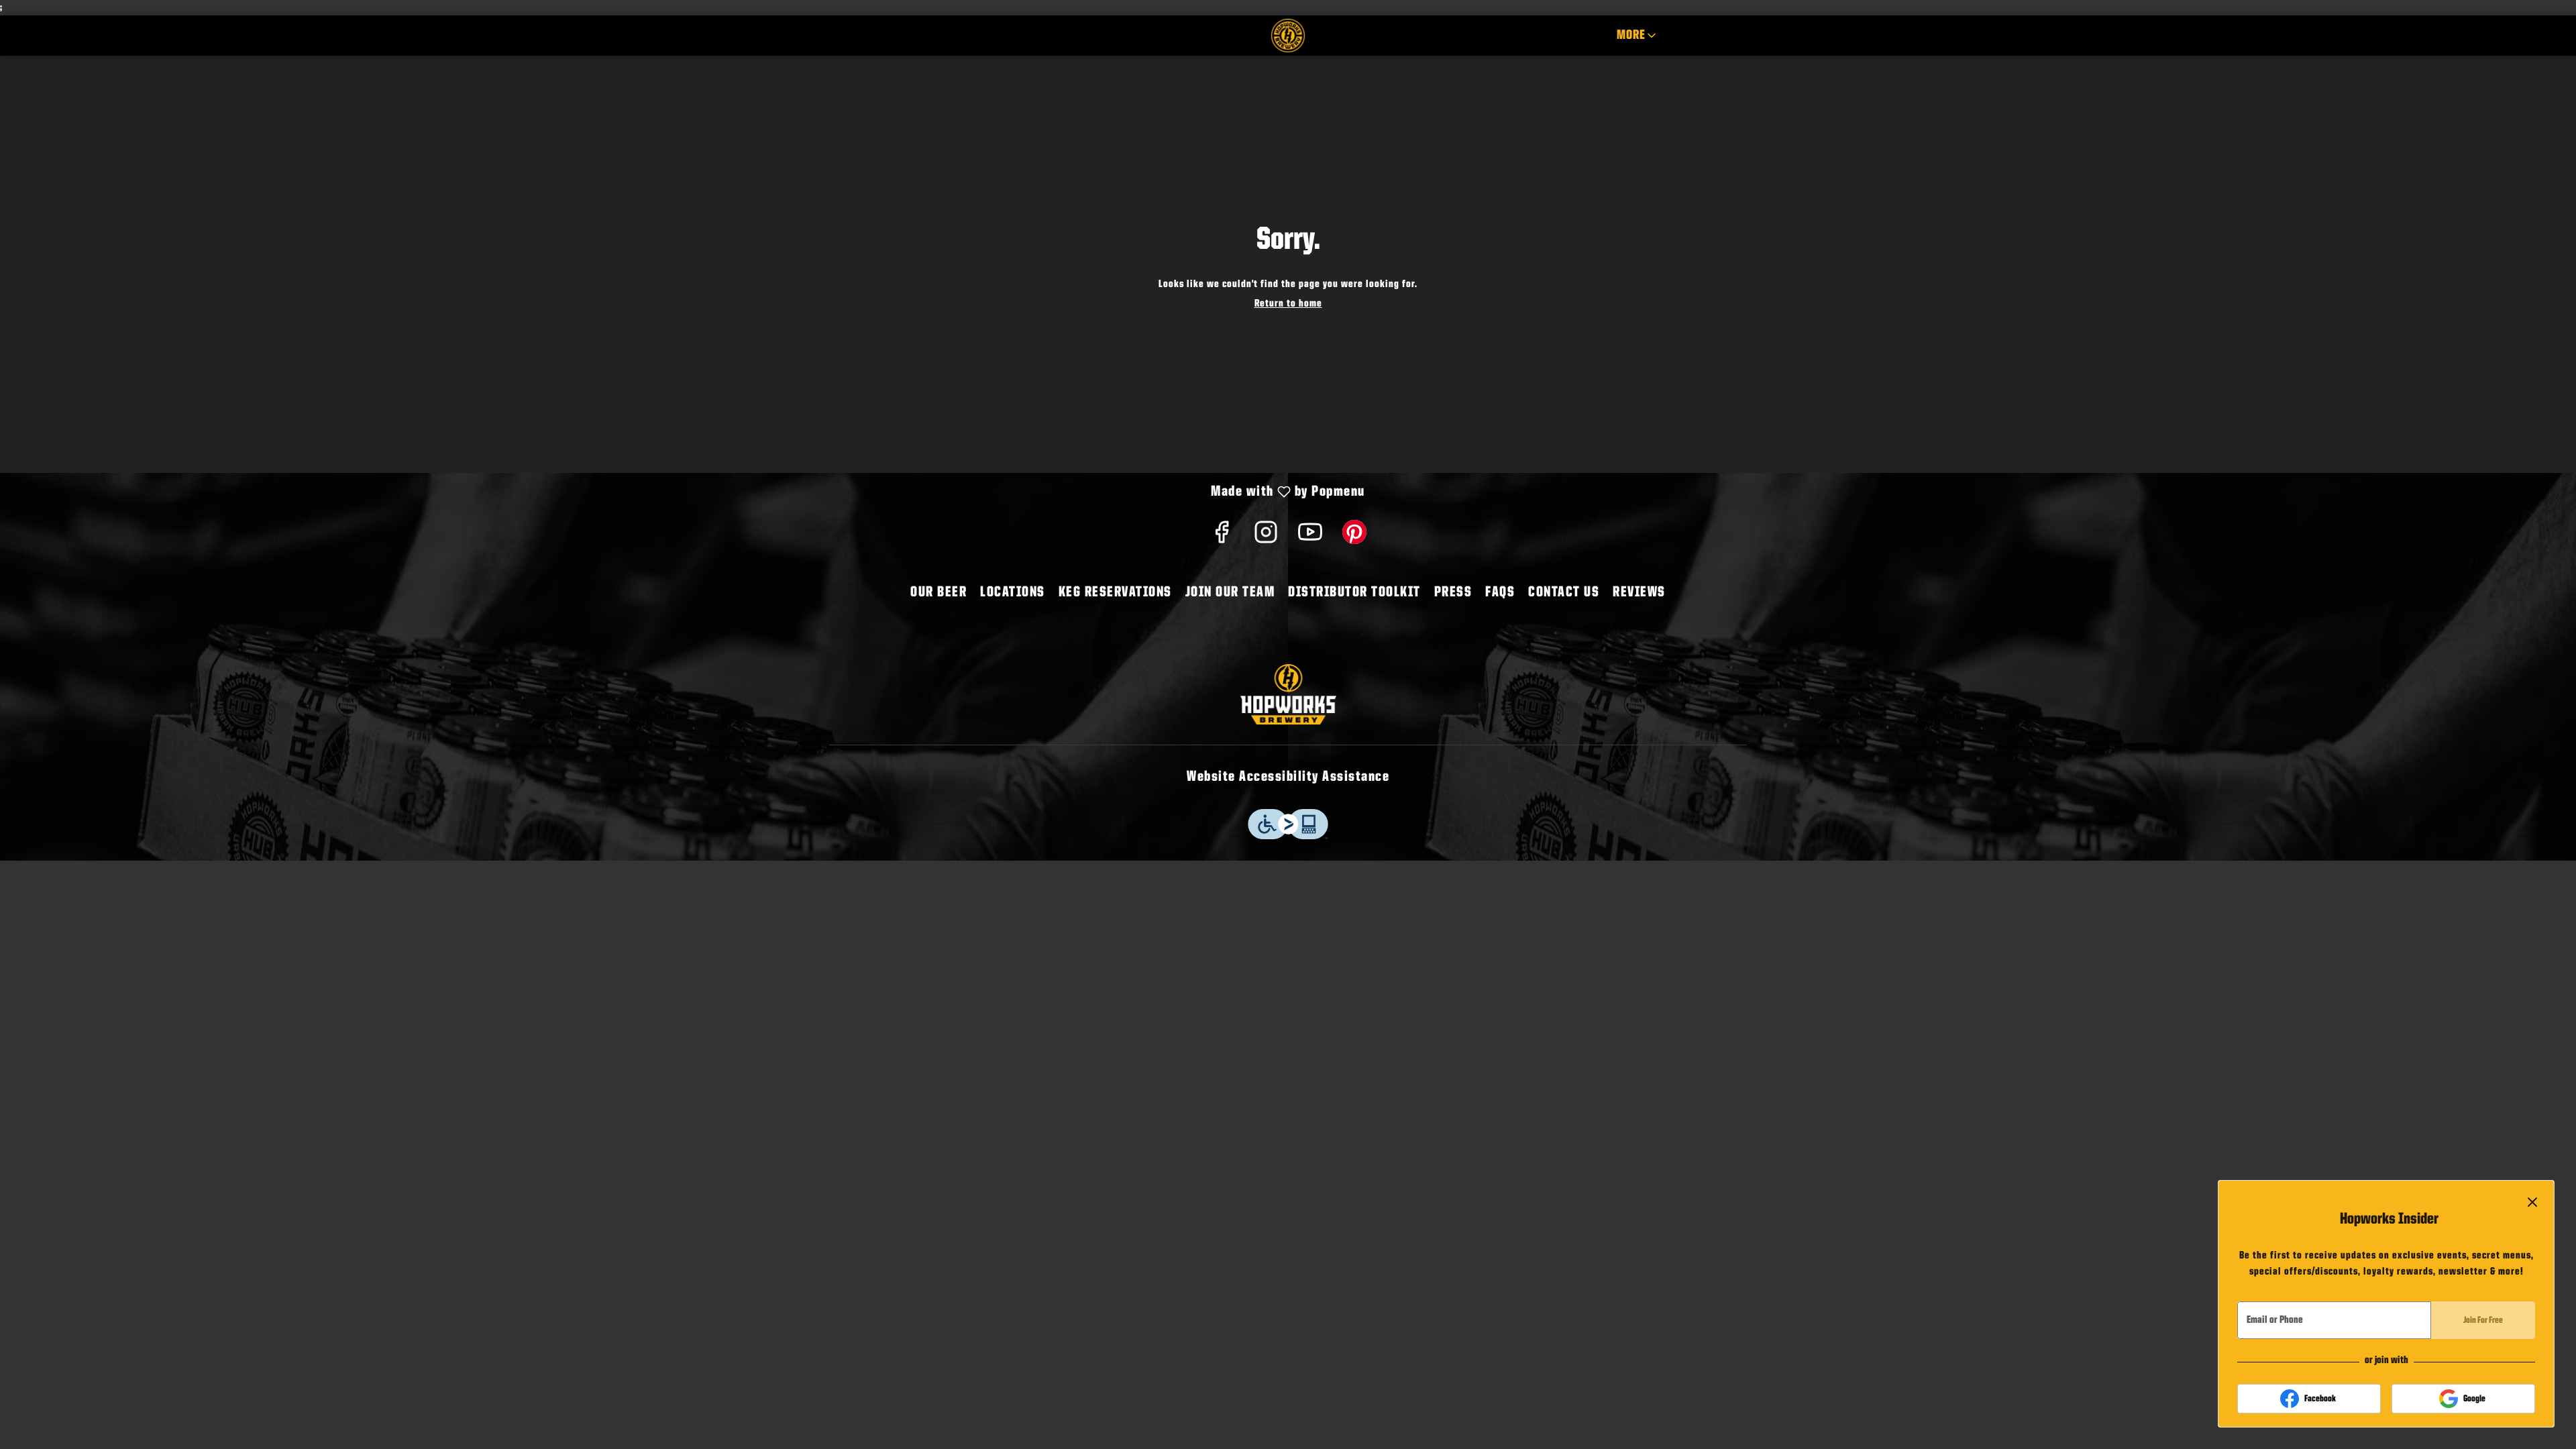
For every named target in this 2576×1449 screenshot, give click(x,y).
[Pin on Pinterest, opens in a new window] (1354, 538)
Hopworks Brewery (1288, 694)
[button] (1638, 36)
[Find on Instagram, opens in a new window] (1266, 538)
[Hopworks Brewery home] (1288, 36)
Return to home (1288, 304)
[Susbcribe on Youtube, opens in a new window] (1310, 538)
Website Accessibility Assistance (1288, 777)
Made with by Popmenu (688, 493)
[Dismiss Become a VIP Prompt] (2532, 1202)
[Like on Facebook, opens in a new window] (1222, 538)
